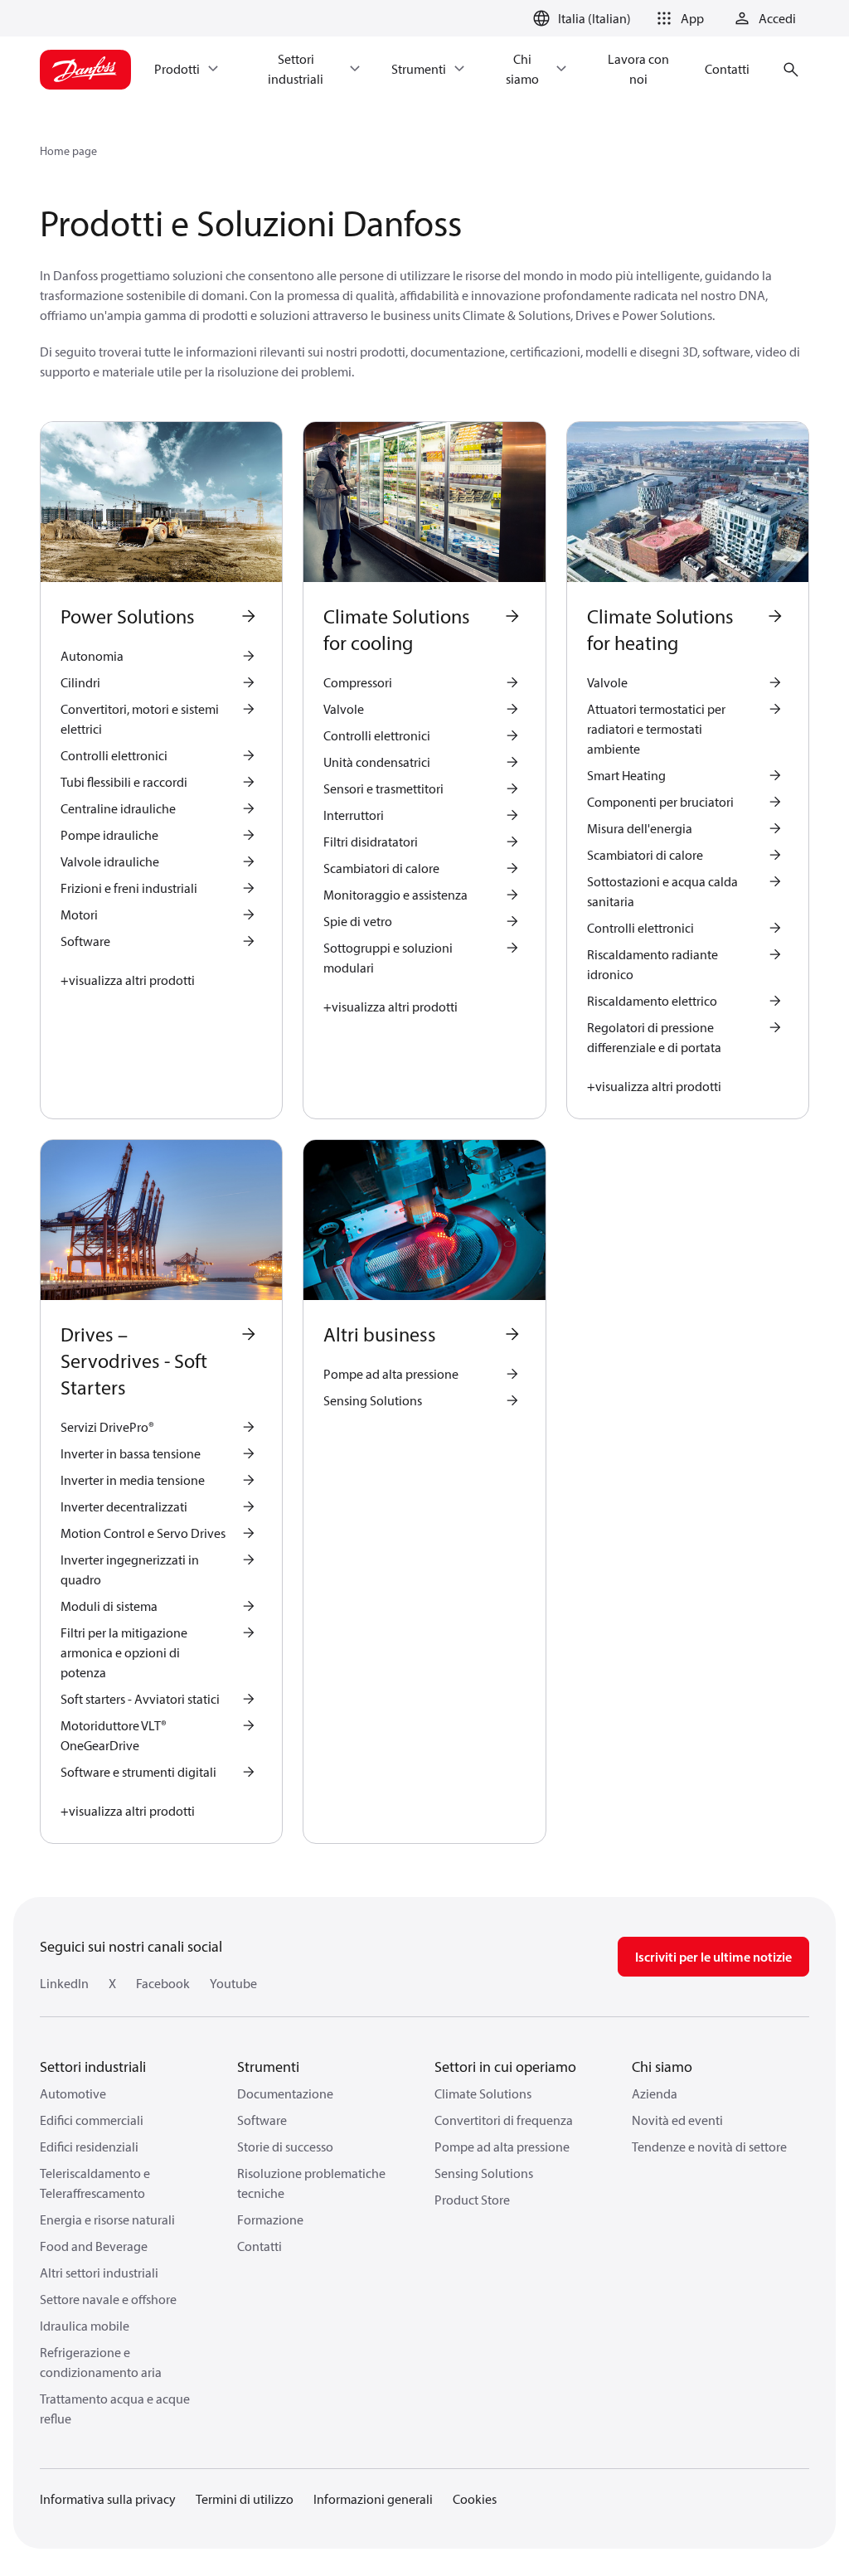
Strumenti (268, 2067)
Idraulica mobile (85, 2326)
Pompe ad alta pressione (502, 2147)
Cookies (475, 2499)
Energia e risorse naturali (107, 2219)
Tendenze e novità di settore (709, 2147)
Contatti (260, 2246)
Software (262, 2120)
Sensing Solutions (484, 2173)
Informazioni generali (373, 2499)
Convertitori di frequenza (504, 2120)
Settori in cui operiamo (505, 2067)
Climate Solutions (483, 2093)
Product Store (472, 2200)
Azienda (655, 2093)
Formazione (270, 2219)
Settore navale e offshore (108, 2299)
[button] (677, 18)
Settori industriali (93, 2067)
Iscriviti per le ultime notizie (713, 1957)
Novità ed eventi (677, 2120)
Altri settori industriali (99, 2273)
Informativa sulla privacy (108, 2499)
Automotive (73, 2093)
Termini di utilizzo (245, 2499)
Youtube (233, 1983)
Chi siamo (662, 2067)
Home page (68, 151)
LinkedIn (64, 1983)
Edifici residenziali (89, 2147)
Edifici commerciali (92, 2120)
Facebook (163, 1983)
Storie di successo (285, 2147)
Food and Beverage (94, 2246)
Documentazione (285, 2093)
